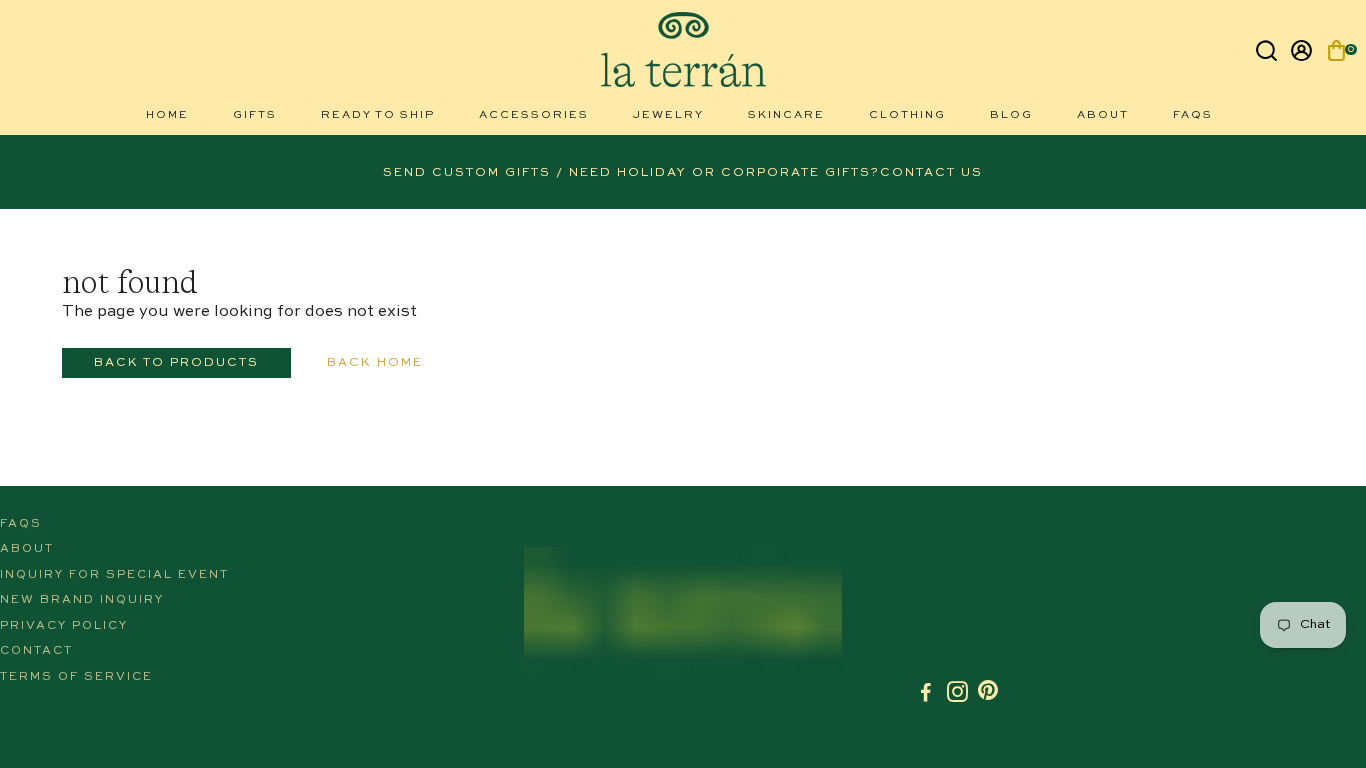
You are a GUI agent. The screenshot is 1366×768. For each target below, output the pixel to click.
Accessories (534, 115)
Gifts (255, 115)
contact (36, 651)
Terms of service (76, 677)
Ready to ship (378, 115)
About (1103, 115)
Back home (375, 363)
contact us (931, 173)
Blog (1011, 115)
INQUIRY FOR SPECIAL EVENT (114, 575)
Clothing (907, 115)
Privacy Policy (64, 626)
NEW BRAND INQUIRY (82, 600)
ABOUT (27, 549)
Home (167, 115)
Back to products (176, 363)
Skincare (786, 115)
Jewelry (668, 115)
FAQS (1193, 115)
